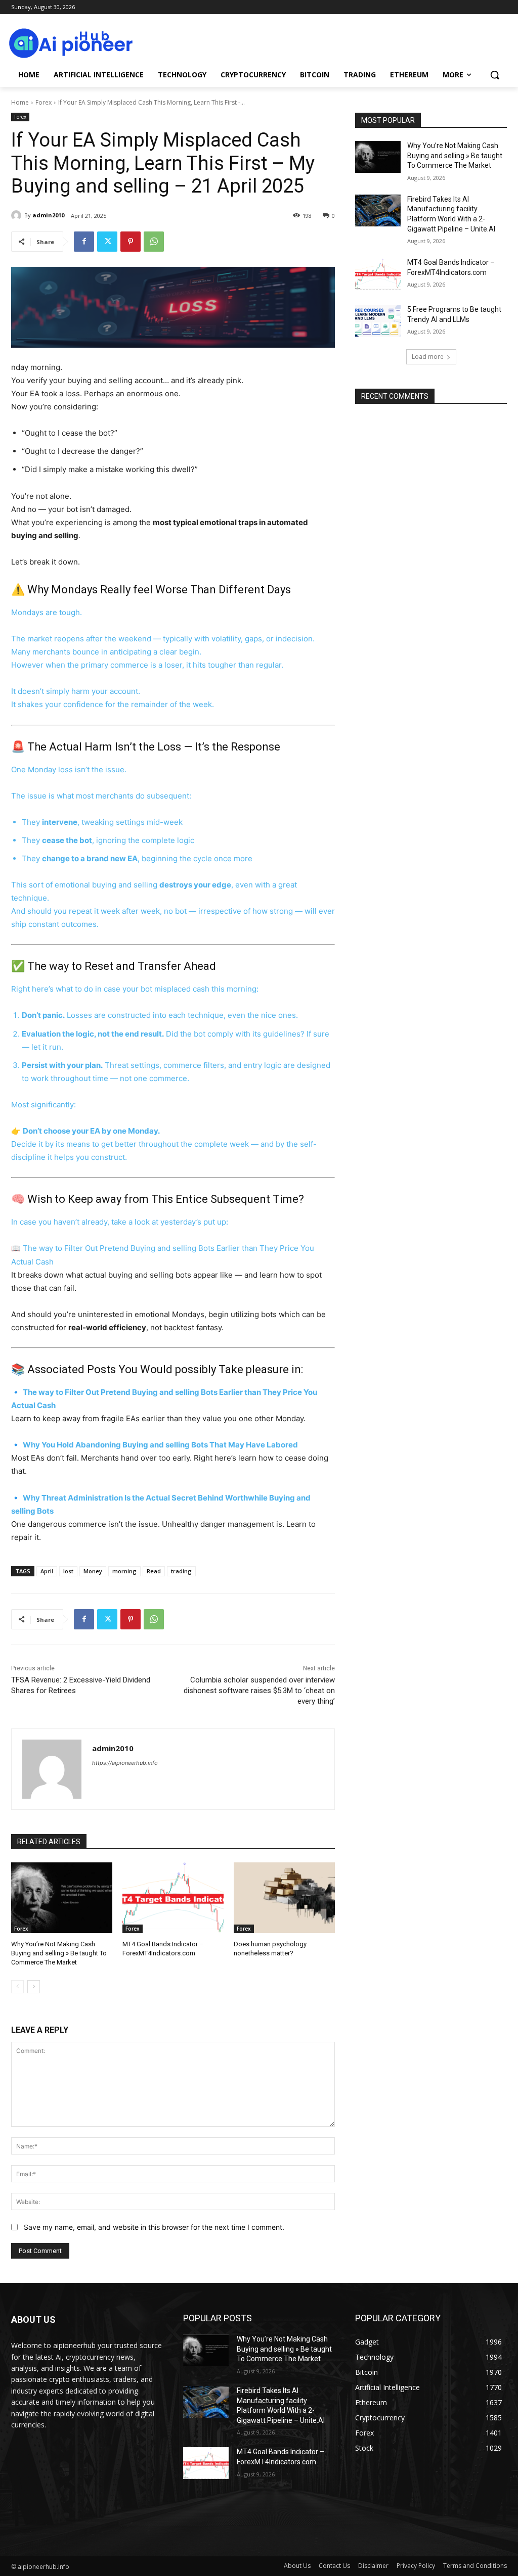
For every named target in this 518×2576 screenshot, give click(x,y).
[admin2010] (18, 215)
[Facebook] (84, 242)
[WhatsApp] (154, 242)
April (47, 1571)
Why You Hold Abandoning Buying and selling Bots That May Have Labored (160, 1445)
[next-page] (34, 1987)
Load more (428, 357)
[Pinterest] (131, 242)
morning (124, 1571)
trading (181, 1571)
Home (20, 102)
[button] (495, 75)
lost (68, 1571)
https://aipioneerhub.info (125, 1763)
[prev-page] (17, 1987)
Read (154, 1571)
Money (93, 1571)
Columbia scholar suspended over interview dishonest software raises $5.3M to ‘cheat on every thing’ (259, 1691)
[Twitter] (107, 242)
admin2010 (48, 215)
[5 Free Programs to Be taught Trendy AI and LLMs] (378, 321)
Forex (44, 102)
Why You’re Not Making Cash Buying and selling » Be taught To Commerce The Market (59, 1953)
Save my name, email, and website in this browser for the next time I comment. (154, 2227)
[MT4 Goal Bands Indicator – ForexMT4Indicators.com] (173, 1898)
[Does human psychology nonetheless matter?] (284, 1898)
